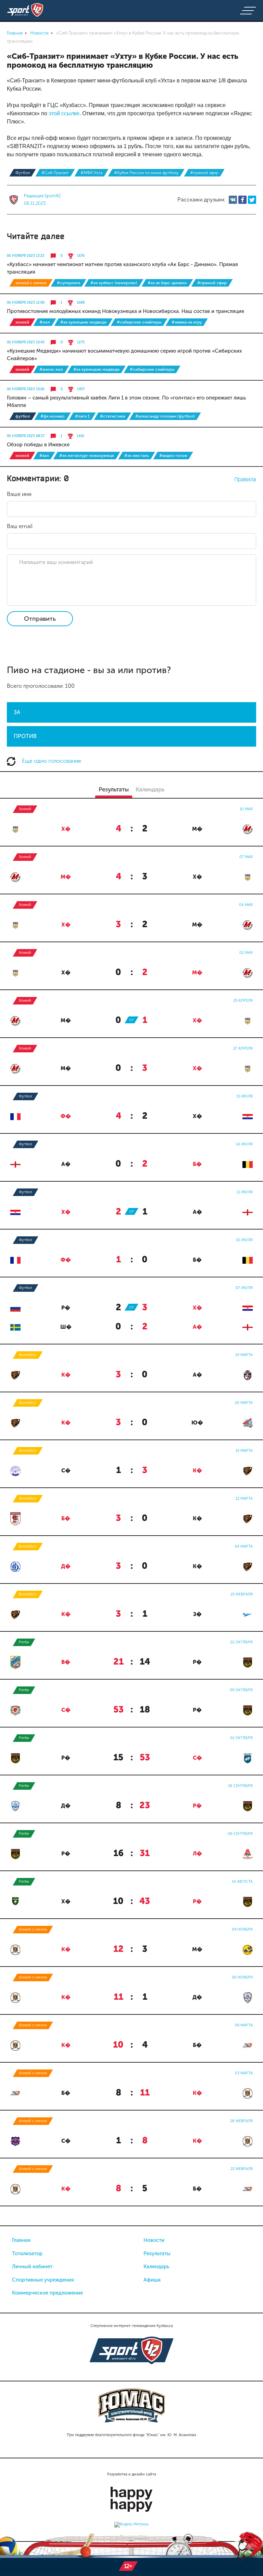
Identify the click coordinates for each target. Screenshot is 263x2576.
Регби (24, 1642)
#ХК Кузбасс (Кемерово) (114, 283)
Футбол (23, 173)
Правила (245, 479)
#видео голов (173, 456)
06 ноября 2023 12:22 (26, 256)
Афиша (152, 2280)
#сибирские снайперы (139, 322)
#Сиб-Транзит (55, 173)
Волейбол (28, 1355)
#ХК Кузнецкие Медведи (83, 322)
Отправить (40, 619)
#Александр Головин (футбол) (165, 416)
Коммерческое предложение (47, 2293)
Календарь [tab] (150, 789)
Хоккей (22, 322)
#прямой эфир (204, 173)
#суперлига (68, 283)
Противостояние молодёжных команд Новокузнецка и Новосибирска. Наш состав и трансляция (126, 311)
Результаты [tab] (114, 789)
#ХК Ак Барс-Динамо (167, 283)
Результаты (157, 2253)
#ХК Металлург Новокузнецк (87, 456)
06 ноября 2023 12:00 (26, 303)
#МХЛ (45, 322)
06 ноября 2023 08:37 (26, 436)
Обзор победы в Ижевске (38, 445)
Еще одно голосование (51, 761)
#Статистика (112, 416)
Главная (21, 2240)
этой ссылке (64, 113)
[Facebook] (242, 200)
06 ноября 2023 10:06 (26, 389)
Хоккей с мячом (31, 283)
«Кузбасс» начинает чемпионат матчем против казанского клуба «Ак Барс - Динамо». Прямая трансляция (122, 268)
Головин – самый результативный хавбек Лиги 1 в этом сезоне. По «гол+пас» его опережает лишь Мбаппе (126, 402)
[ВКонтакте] (233, 200)
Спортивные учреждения (43, 2280)
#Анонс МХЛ (51, 369)
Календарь (156, 2266)
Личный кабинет (32, 2266)
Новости (154, 2240)
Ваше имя (19, 494)
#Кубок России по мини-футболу (146, 173)
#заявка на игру (187, 322)
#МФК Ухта (91, 173)
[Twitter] (252, 200)
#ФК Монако (53, 416)
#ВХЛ (44, 456)
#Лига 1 (82, 416)
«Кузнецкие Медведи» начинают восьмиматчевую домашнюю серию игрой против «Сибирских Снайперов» (124, 355)
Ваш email (20, 526)
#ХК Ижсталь (137, 456)
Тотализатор (27, 2253)
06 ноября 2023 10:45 (26, 342)
